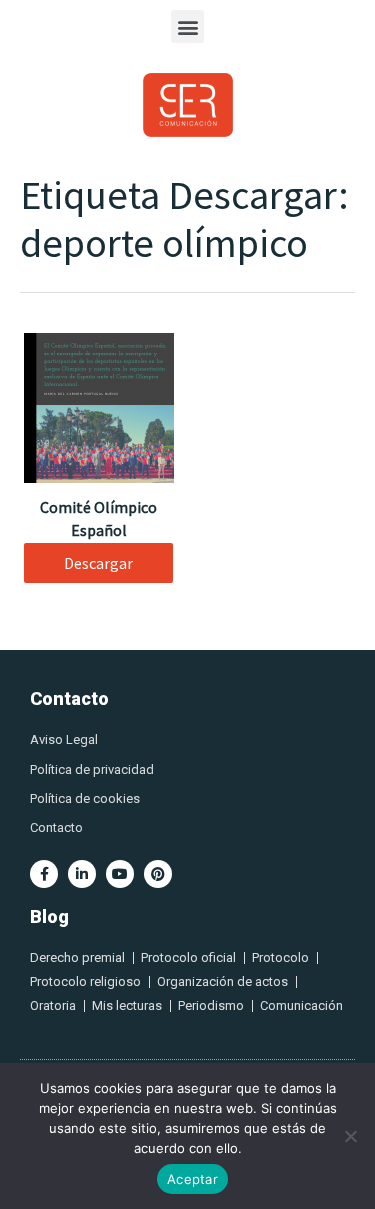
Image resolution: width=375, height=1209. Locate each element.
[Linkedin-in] (82, 874)
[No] (350, 1136)
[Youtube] (120, 874)
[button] (187, 26)
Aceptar (192, 1179)
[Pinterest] (158, 874)
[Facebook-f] (44, 874)
